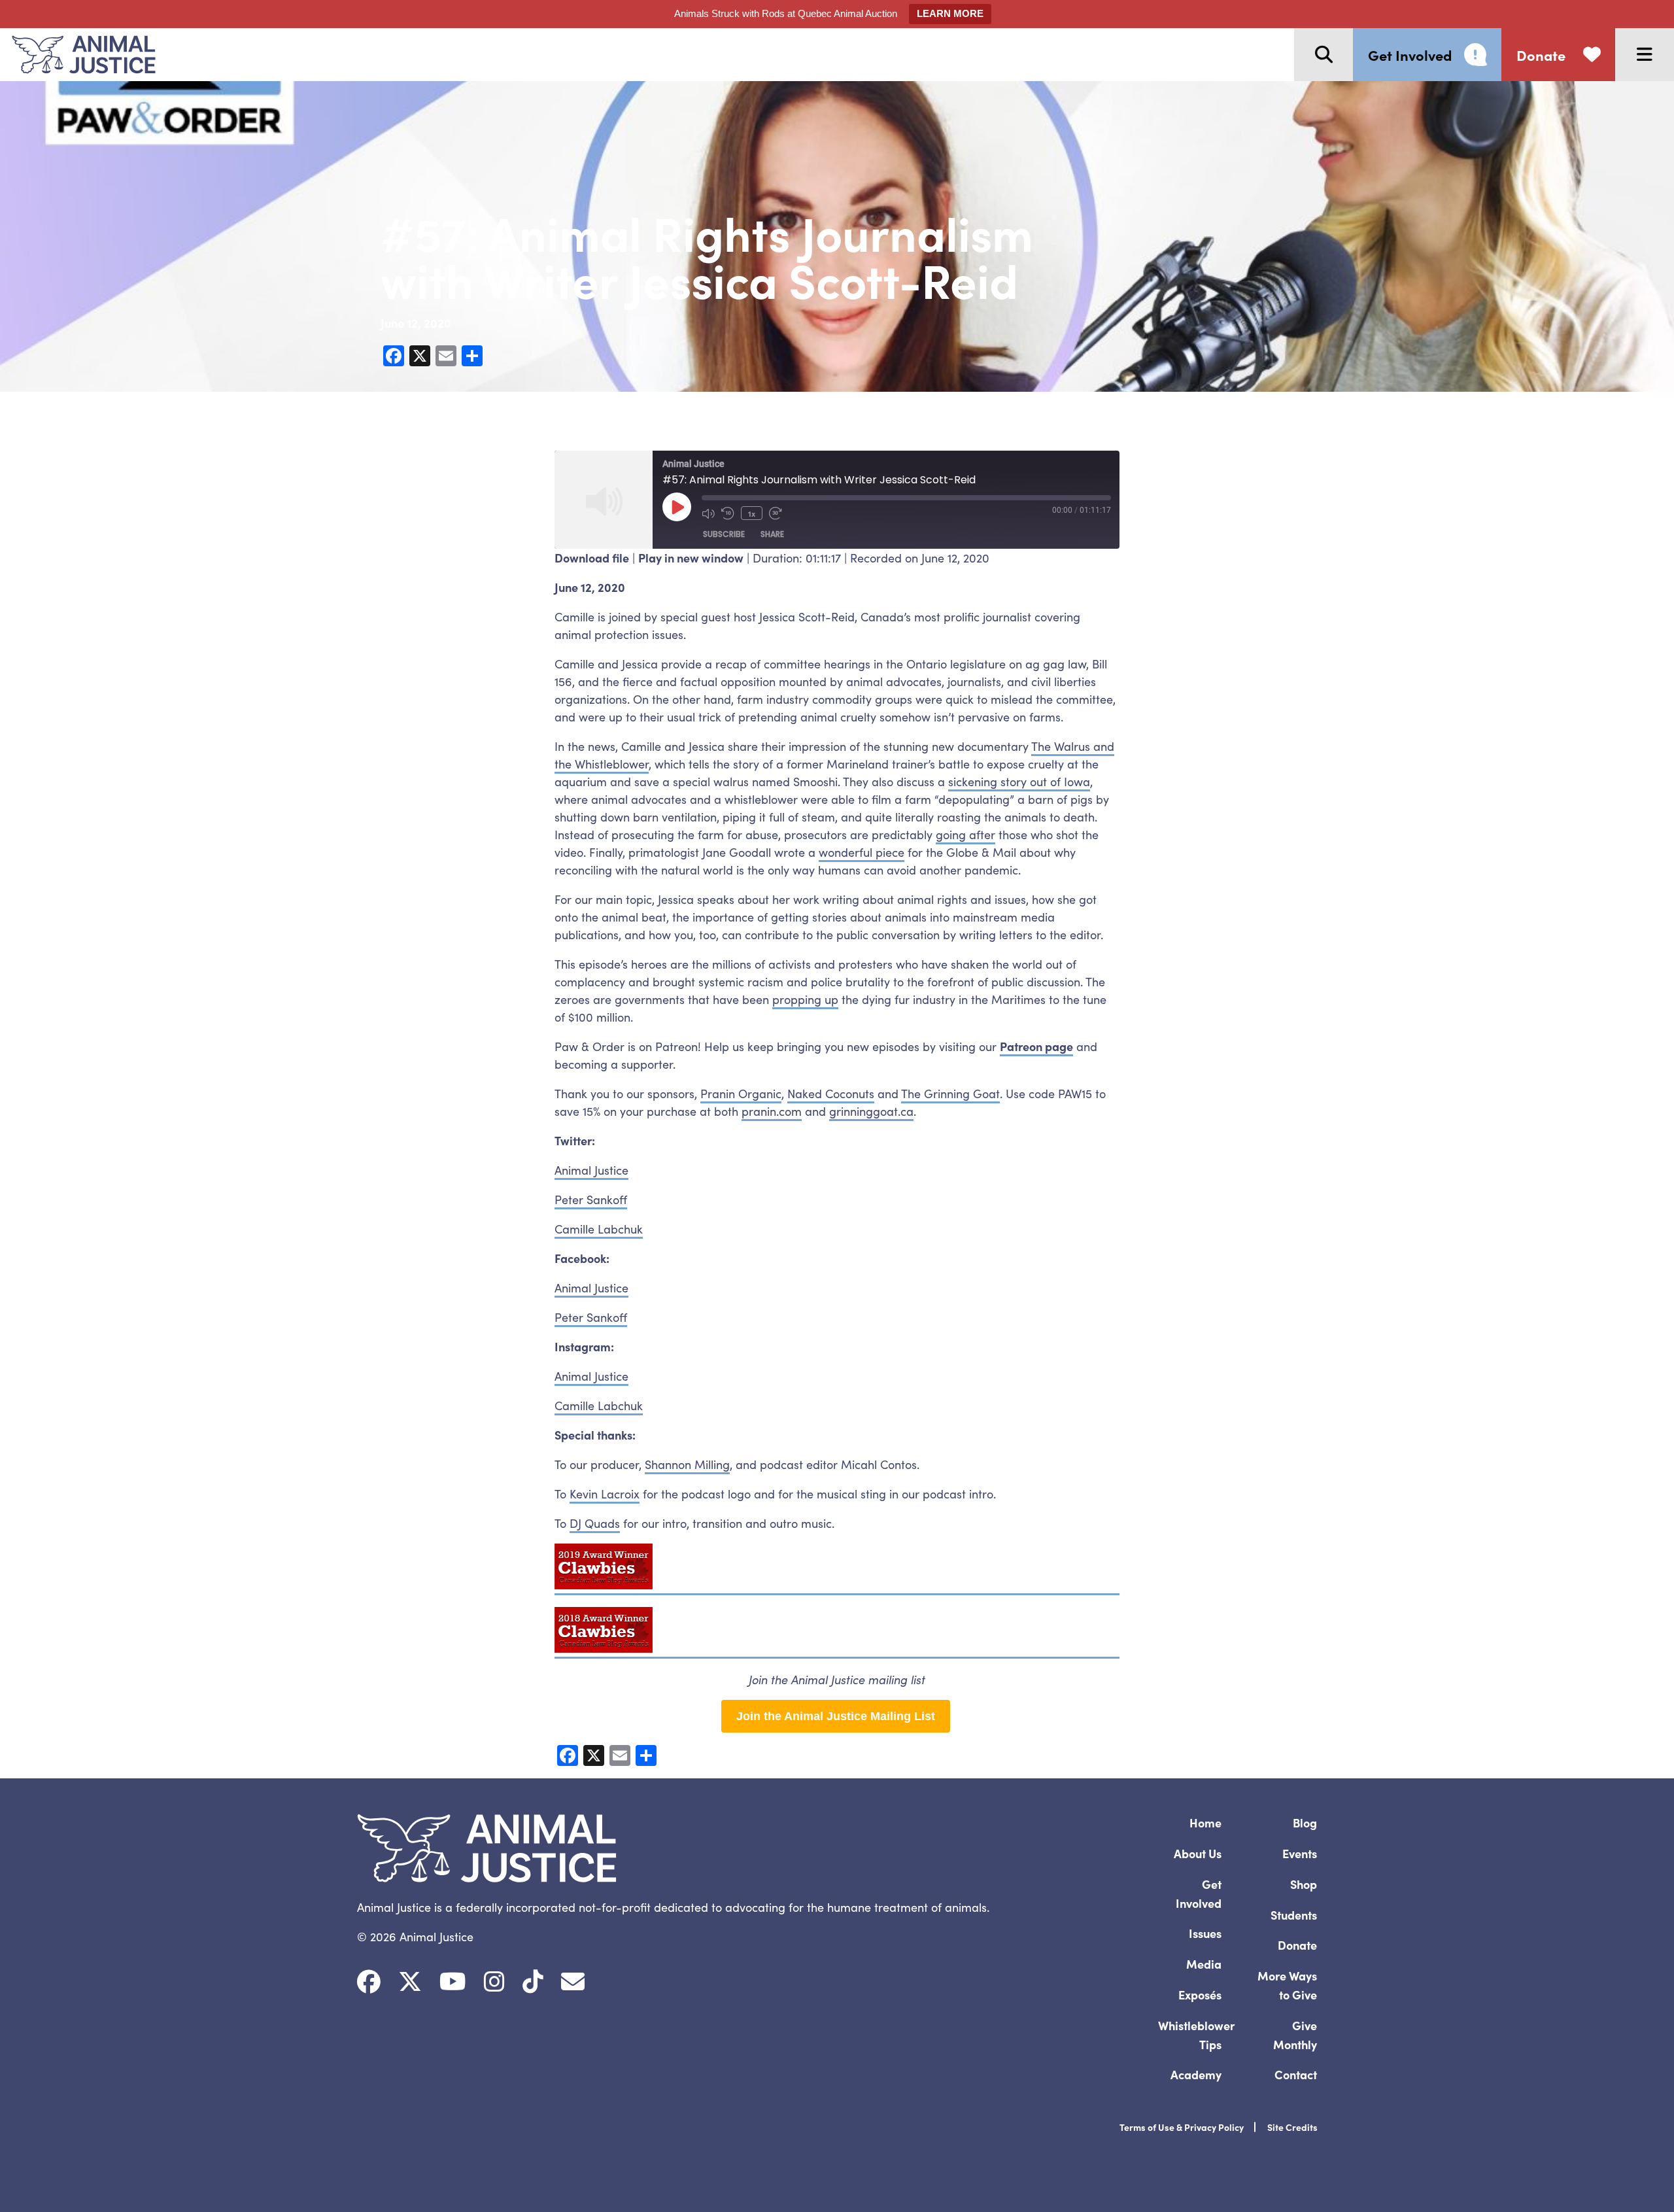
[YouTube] (453, 1982)
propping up (805, 999)
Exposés (1200, 1995)
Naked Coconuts (831, 1093)
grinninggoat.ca (871, 1111)
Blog (1305, 1823)
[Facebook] (369, 1982)
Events (1300, 1853)
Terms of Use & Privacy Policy (1182, 2127)
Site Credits (1292, 2127)
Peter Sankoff (591, 1199)
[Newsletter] (573, 1982)
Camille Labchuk (599, 1229)
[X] (410, 1982)
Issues (1205, 1933)
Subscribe (724, 534)
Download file (592, 558)
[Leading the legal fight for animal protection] (78, 55)
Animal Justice (591, 1170)
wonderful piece (862, 852)
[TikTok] (533, 1982)
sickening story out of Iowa (1019, 781)
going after (965, 834)
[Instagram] (494, 1982)
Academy (1196, 2074)
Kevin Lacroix (605, 1494)
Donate (1297, 1945)
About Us (1198, 1853)
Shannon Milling (687, 1464)
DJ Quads (595, 1523)
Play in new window (691, 558)
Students (1294, 1915)
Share (772, 534)
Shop (1304, 1884)
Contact (1296, 2074)
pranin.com (772, 1111)
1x (752, 513)
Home (1205, 1823)
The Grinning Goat (950, 1093)
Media (1204, 1964)
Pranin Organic (741, 1093)
